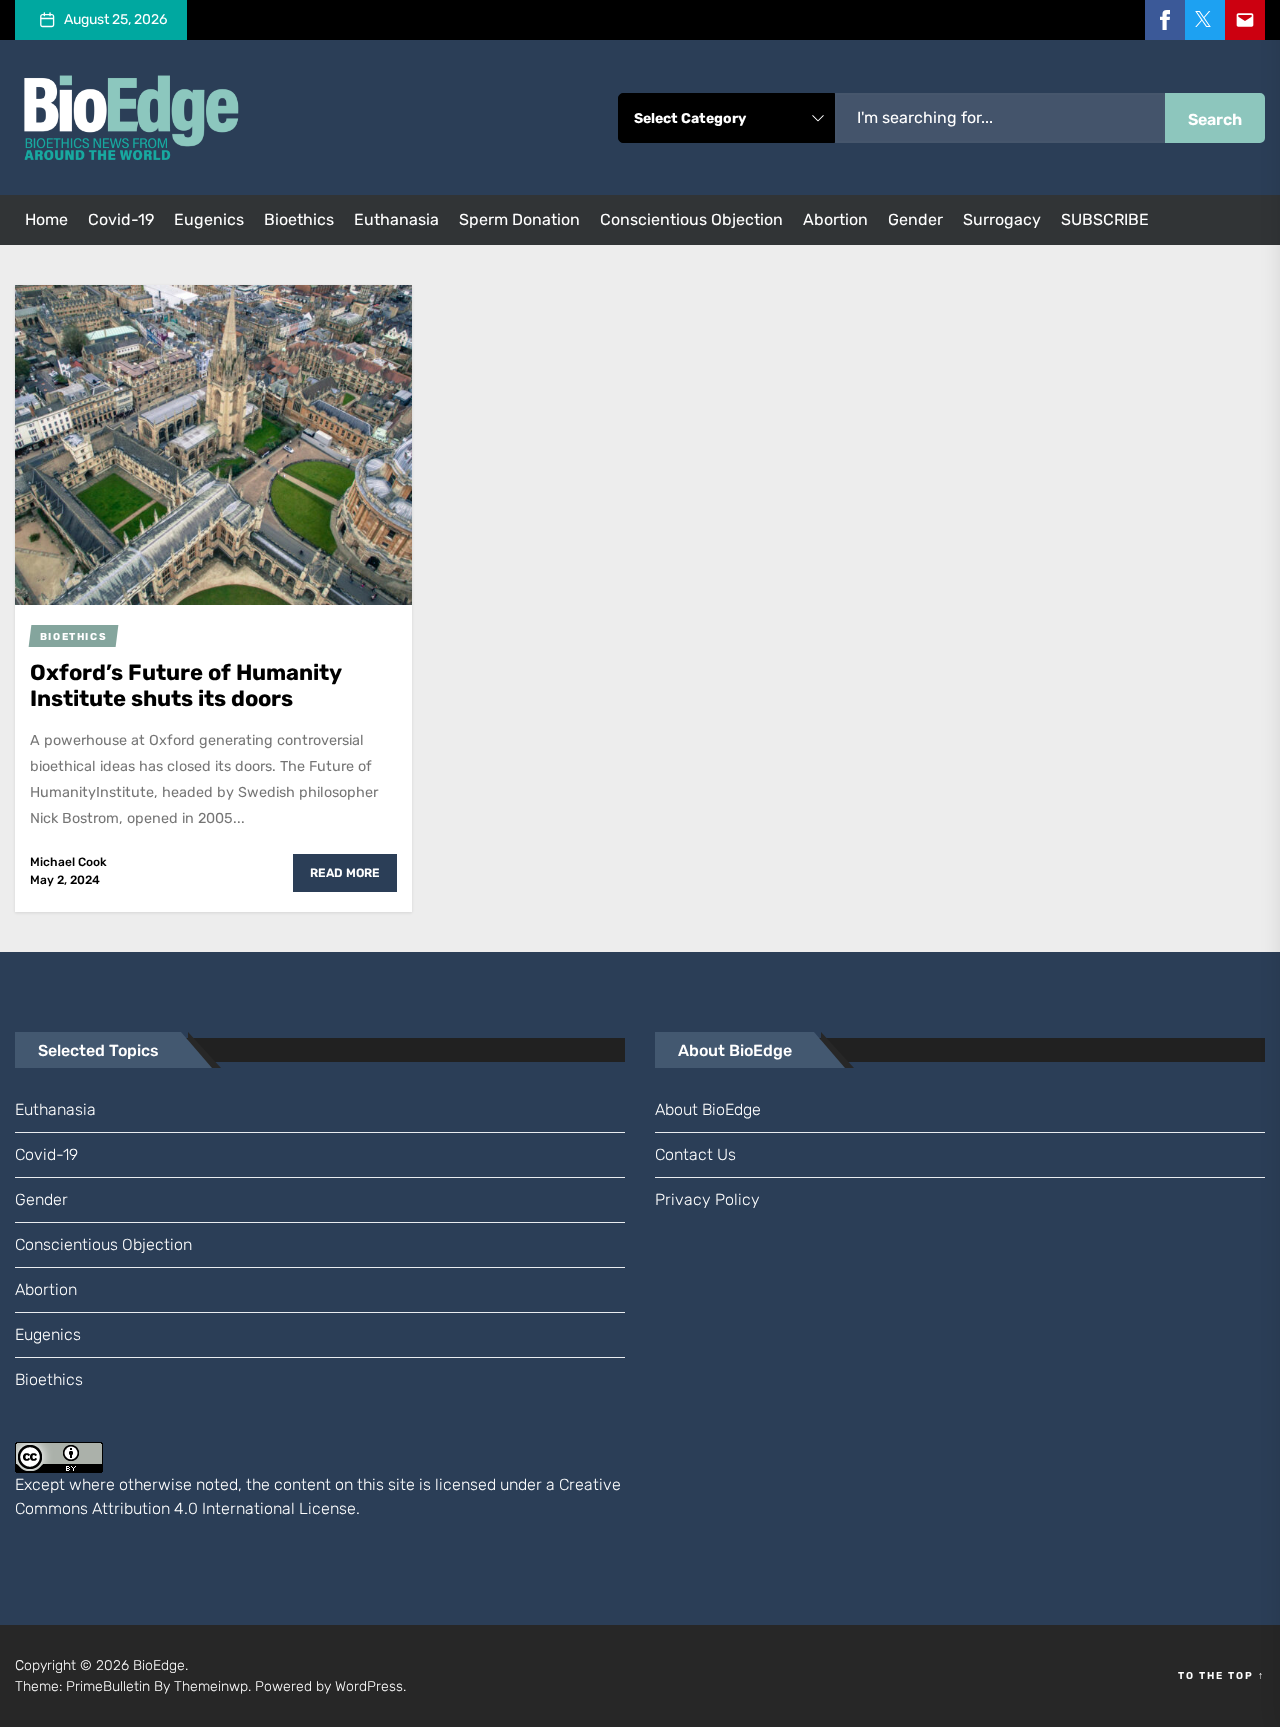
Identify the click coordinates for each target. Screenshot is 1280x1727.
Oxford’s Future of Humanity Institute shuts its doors (186, 685)
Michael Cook (68, 862)
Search (1215, 119)
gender (915, 219)
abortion (835, 219)
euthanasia (396, 219)
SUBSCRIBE (1105, 219)
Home (46, 219)
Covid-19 (121, 219)
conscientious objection (691, 219)
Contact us (695, 1154)
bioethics (299, 219)
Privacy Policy (707, 1199)
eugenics (209, 219)
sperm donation (519, 219)
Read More (345, 873)
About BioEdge (708, 1109)
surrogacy (1002, 219)
